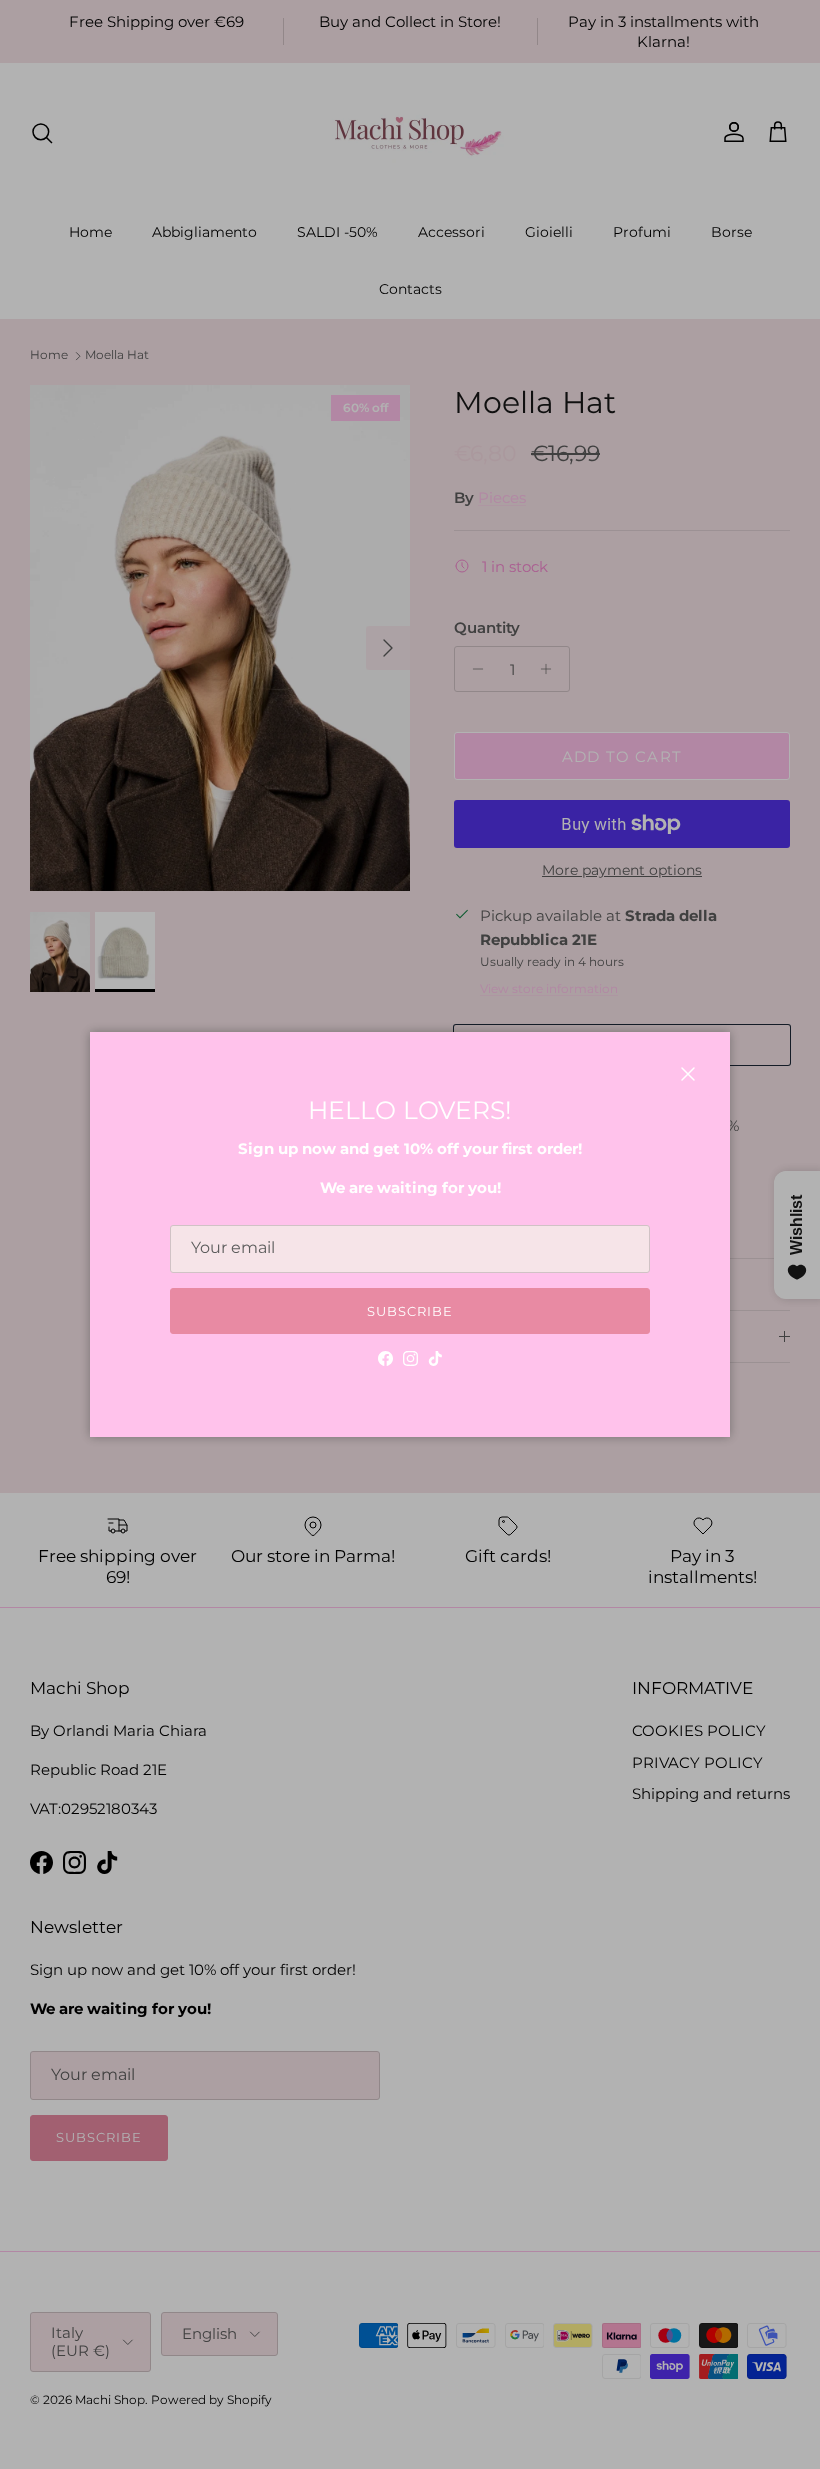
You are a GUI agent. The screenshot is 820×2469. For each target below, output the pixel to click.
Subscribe (410, 1311)
